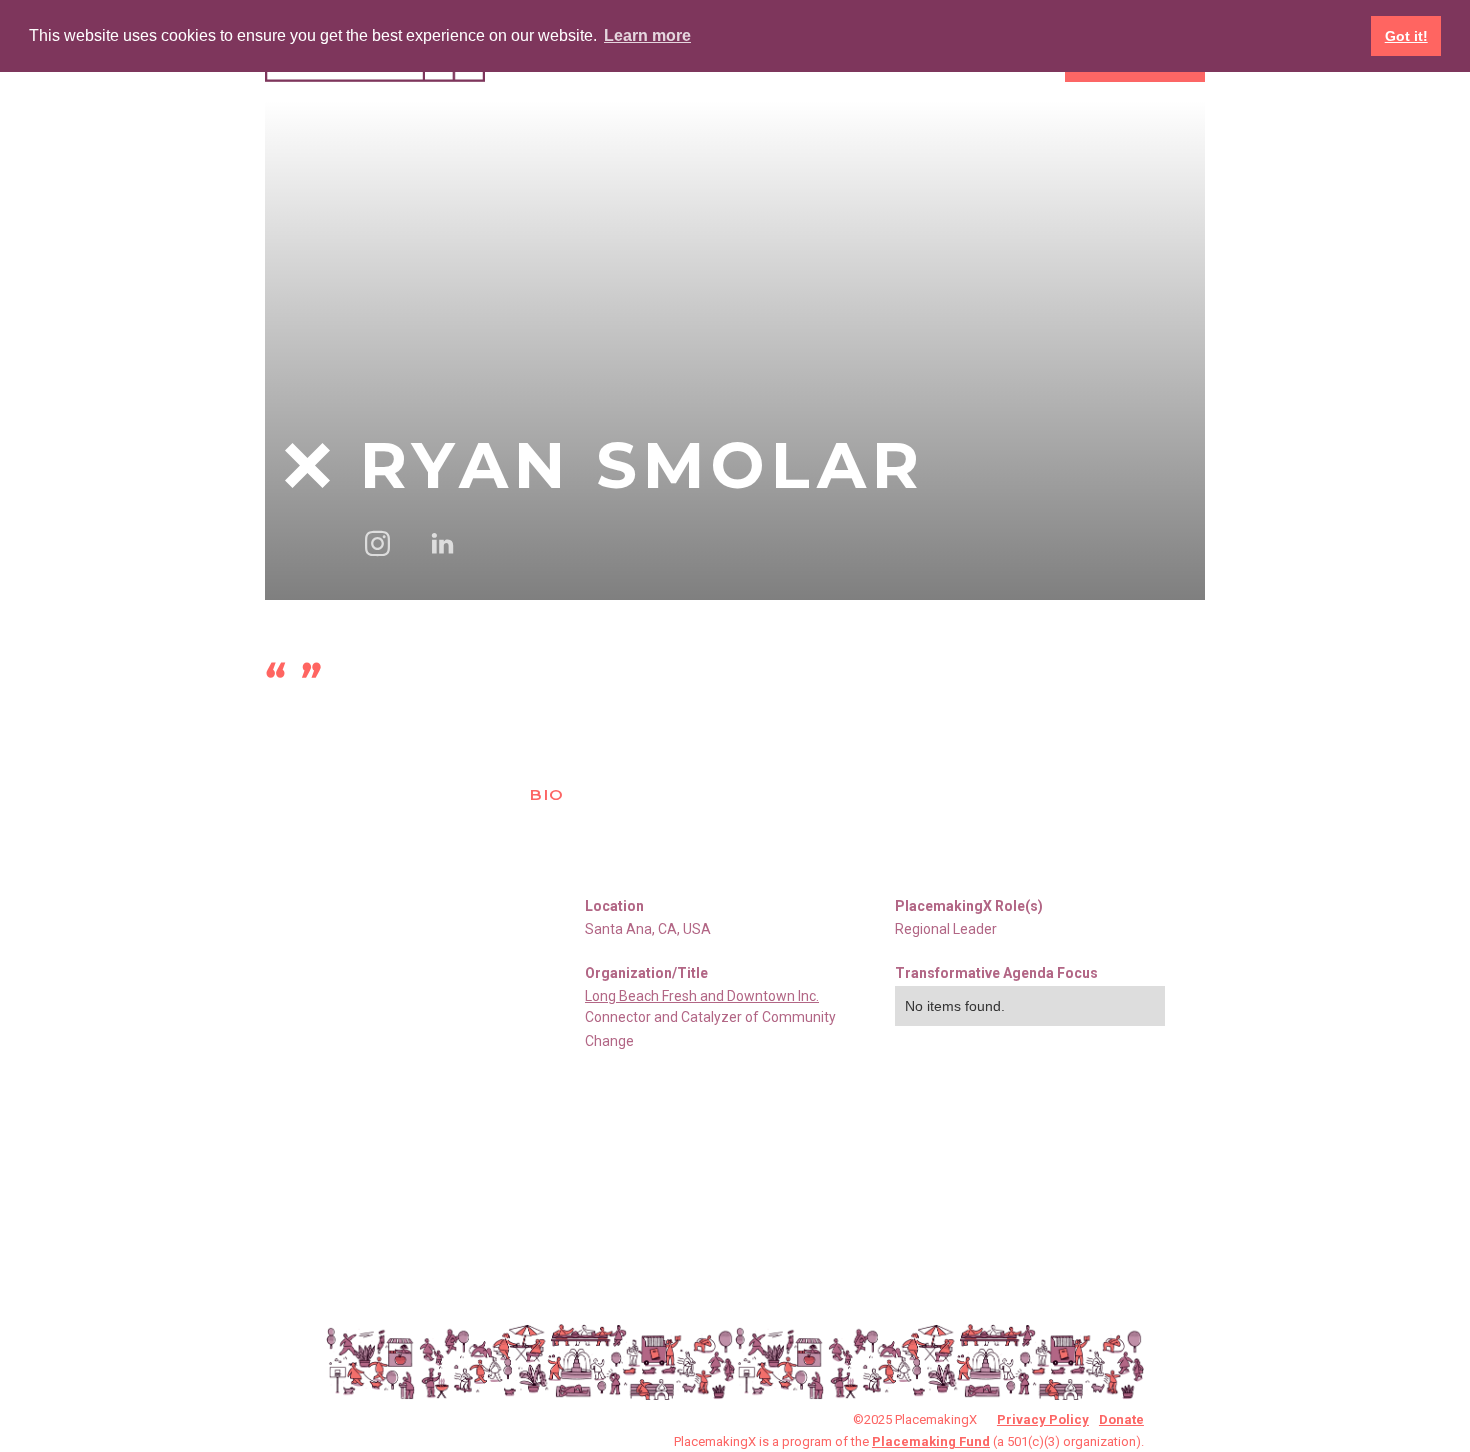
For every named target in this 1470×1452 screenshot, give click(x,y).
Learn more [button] (647, 35)
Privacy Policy (1043, 1419)
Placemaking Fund (931, 1441)
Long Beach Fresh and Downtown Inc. (702, 996)
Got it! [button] (1406, 36)
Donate (1121, 1419)
